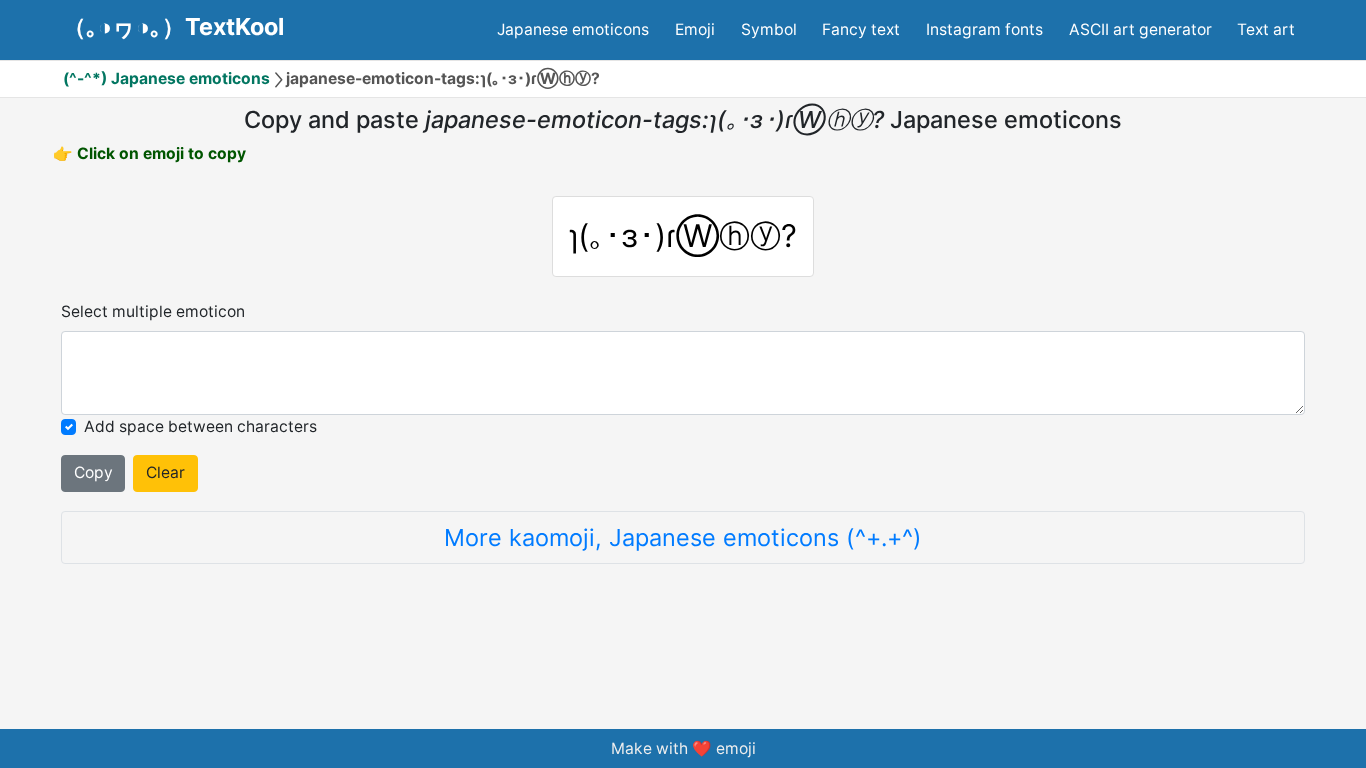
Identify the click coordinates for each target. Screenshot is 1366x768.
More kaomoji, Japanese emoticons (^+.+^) (683, 537)
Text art (1266, 29)
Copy (93, 472)
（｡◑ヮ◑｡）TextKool (173, 27)
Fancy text (861, 29)
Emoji (695, 29)
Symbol (769, 29)
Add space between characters (200, 426)
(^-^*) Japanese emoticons (166, 78)
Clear (165, 472)
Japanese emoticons (573, 29)
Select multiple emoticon (153, 311)
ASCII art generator (1140, 29)
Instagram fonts (984, 29)
